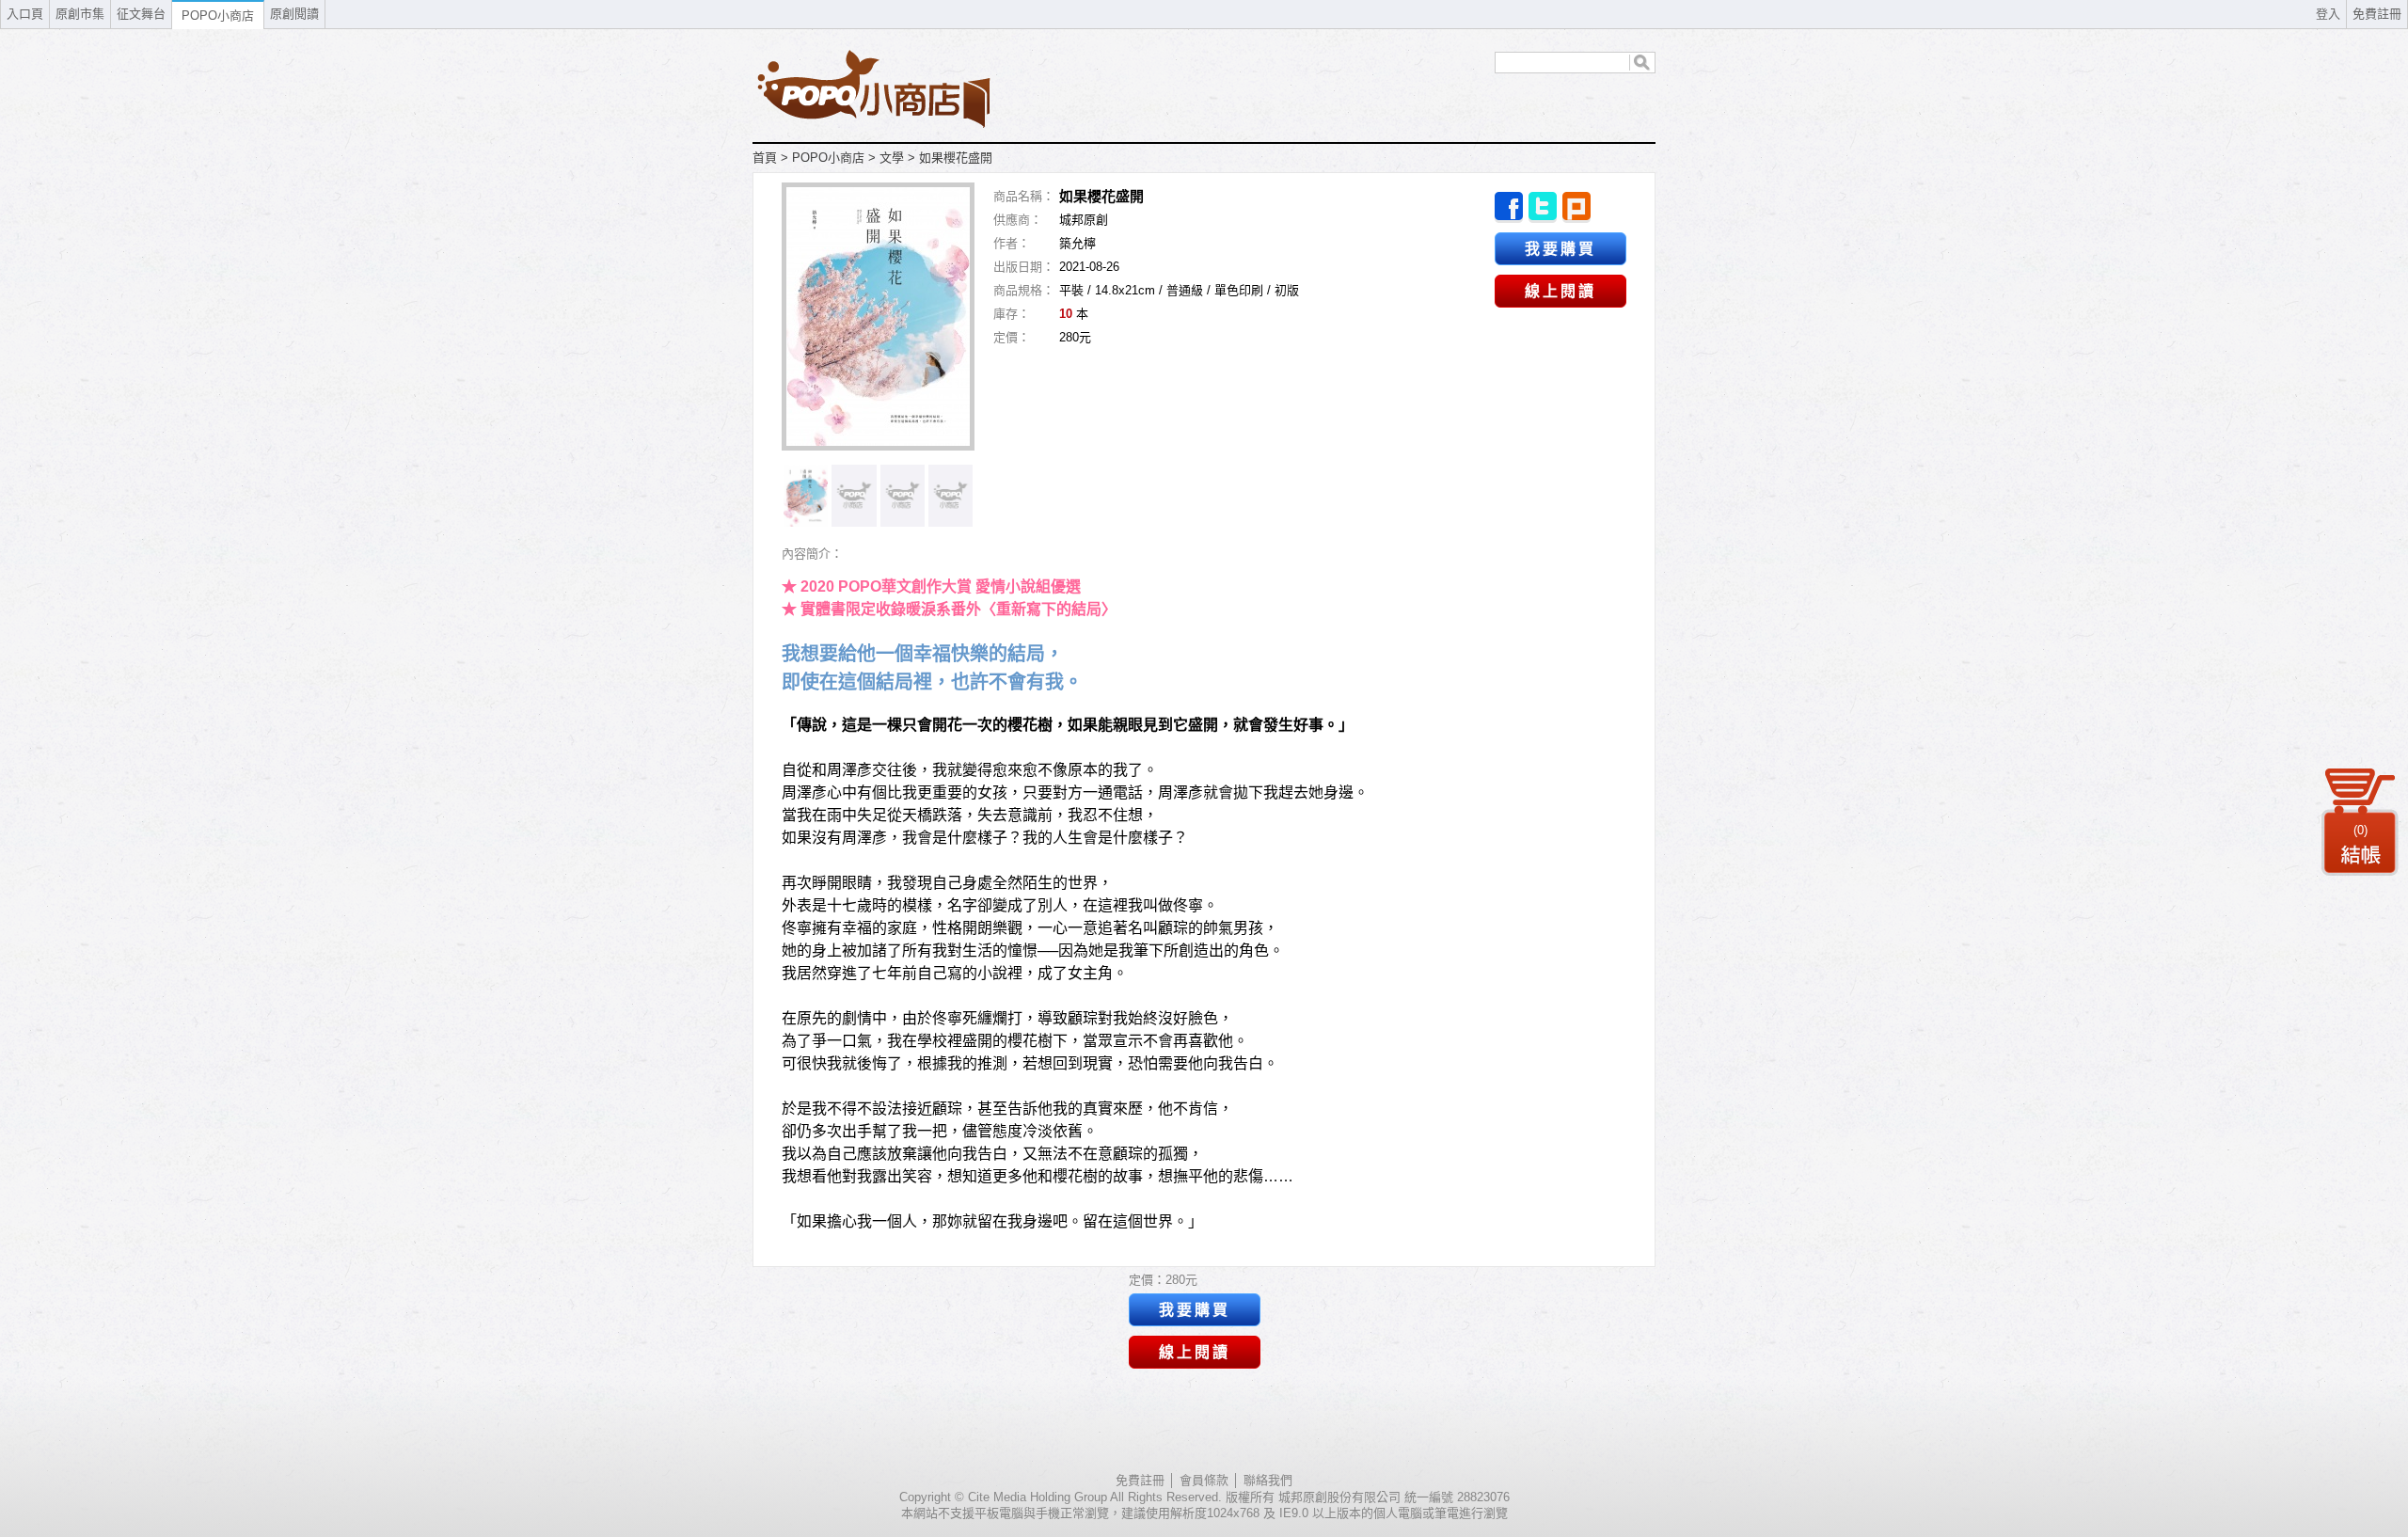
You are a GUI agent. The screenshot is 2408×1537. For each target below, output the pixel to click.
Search (1641, 63)
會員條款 (1204, 1480)
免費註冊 (2377, 14)
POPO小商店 (828, 158)
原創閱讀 (294, 14)
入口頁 (25, 14)
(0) (2360, 830)
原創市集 (80, 14)
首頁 (765, 158)
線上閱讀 (1560, 291)
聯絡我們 (1268, 1480)
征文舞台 (141, 14)
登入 (2328, 14)
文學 (892, 158)
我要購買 (1560, 249)
